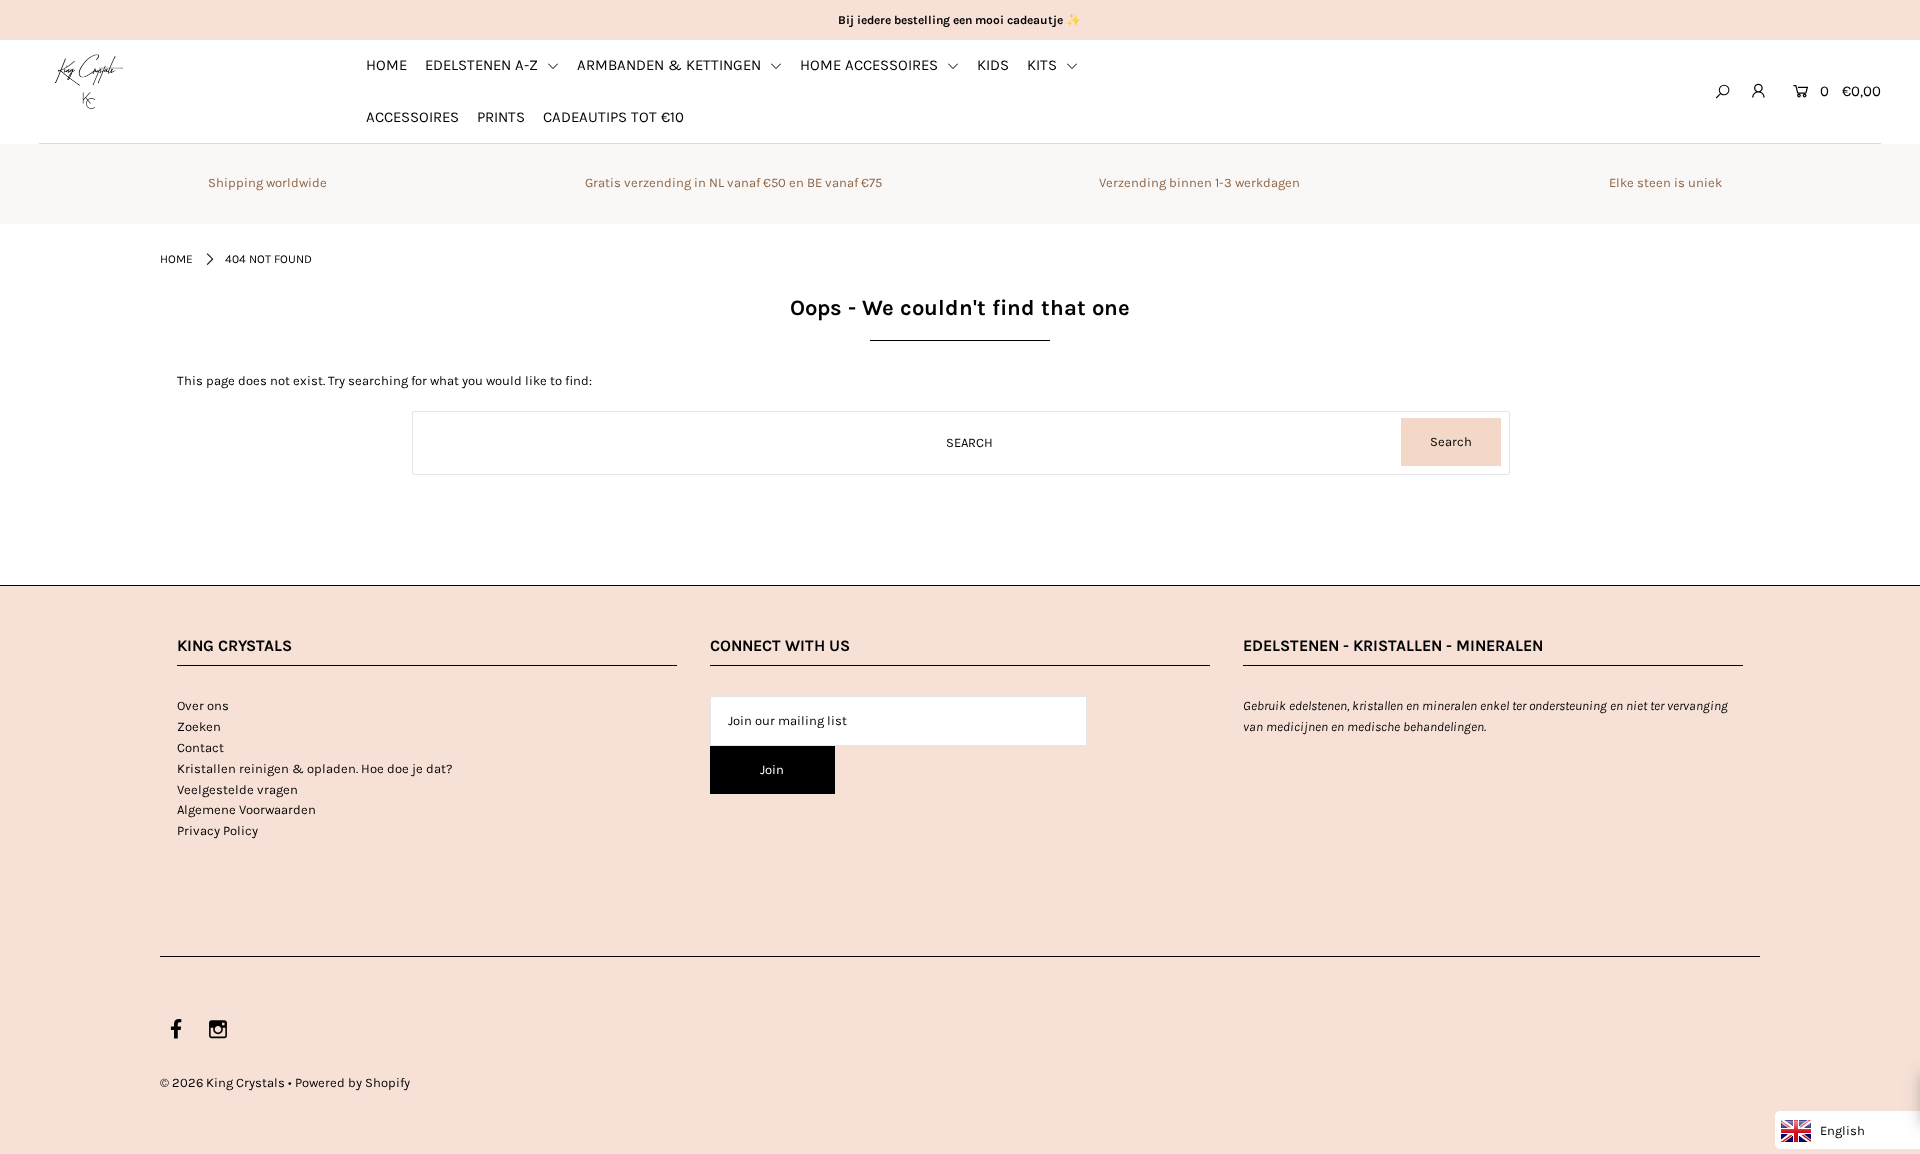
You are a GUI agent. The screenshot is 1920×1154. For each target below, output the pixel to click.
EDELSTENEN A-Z (483, 65)
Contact (200, 747)
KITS (1044, 65)
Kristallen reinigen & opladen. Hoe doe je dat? (314, 768)
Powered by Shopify (352, 1082)
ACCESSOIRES (412, 117)
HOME (386, 65)
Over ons (203, 705)
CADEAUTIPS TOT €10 (613, 117)
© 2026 (222, 1082)
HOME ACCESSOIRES (871, 65)
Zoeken (199, 726)
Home (176, 259)
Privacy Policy (217, 830)
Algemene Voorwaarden (246, 809)
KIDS (993, 65)
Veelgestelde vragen (237, 789)
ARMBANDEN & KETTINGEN (671, 65)
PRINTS (501, 117)
